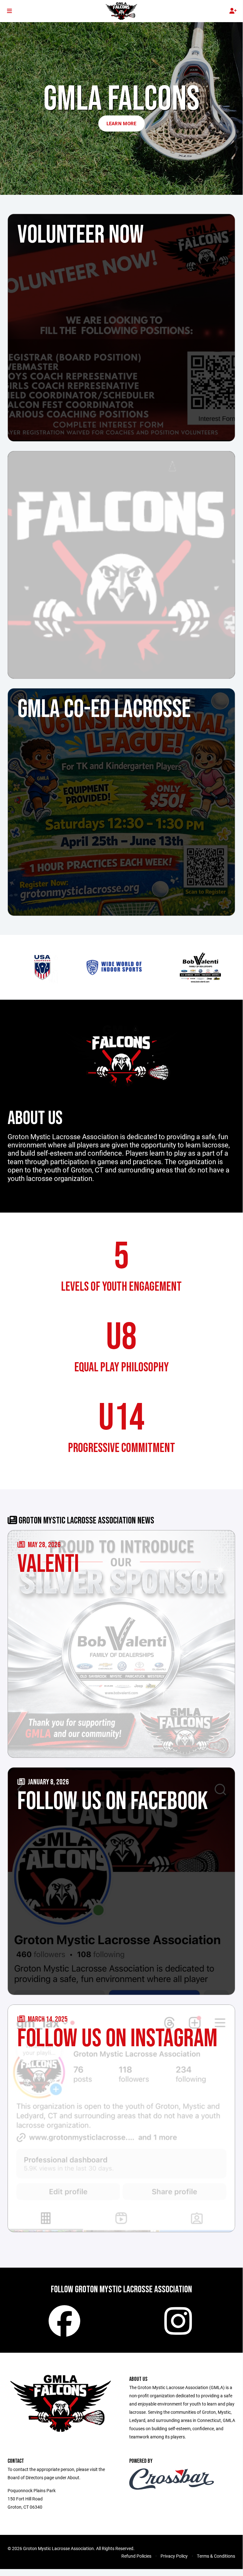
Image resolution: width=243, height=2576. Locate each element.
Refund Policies (136, 2556)
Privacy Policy (174, 2556)
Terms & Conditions (216, 2556)
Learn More (121, 123)
